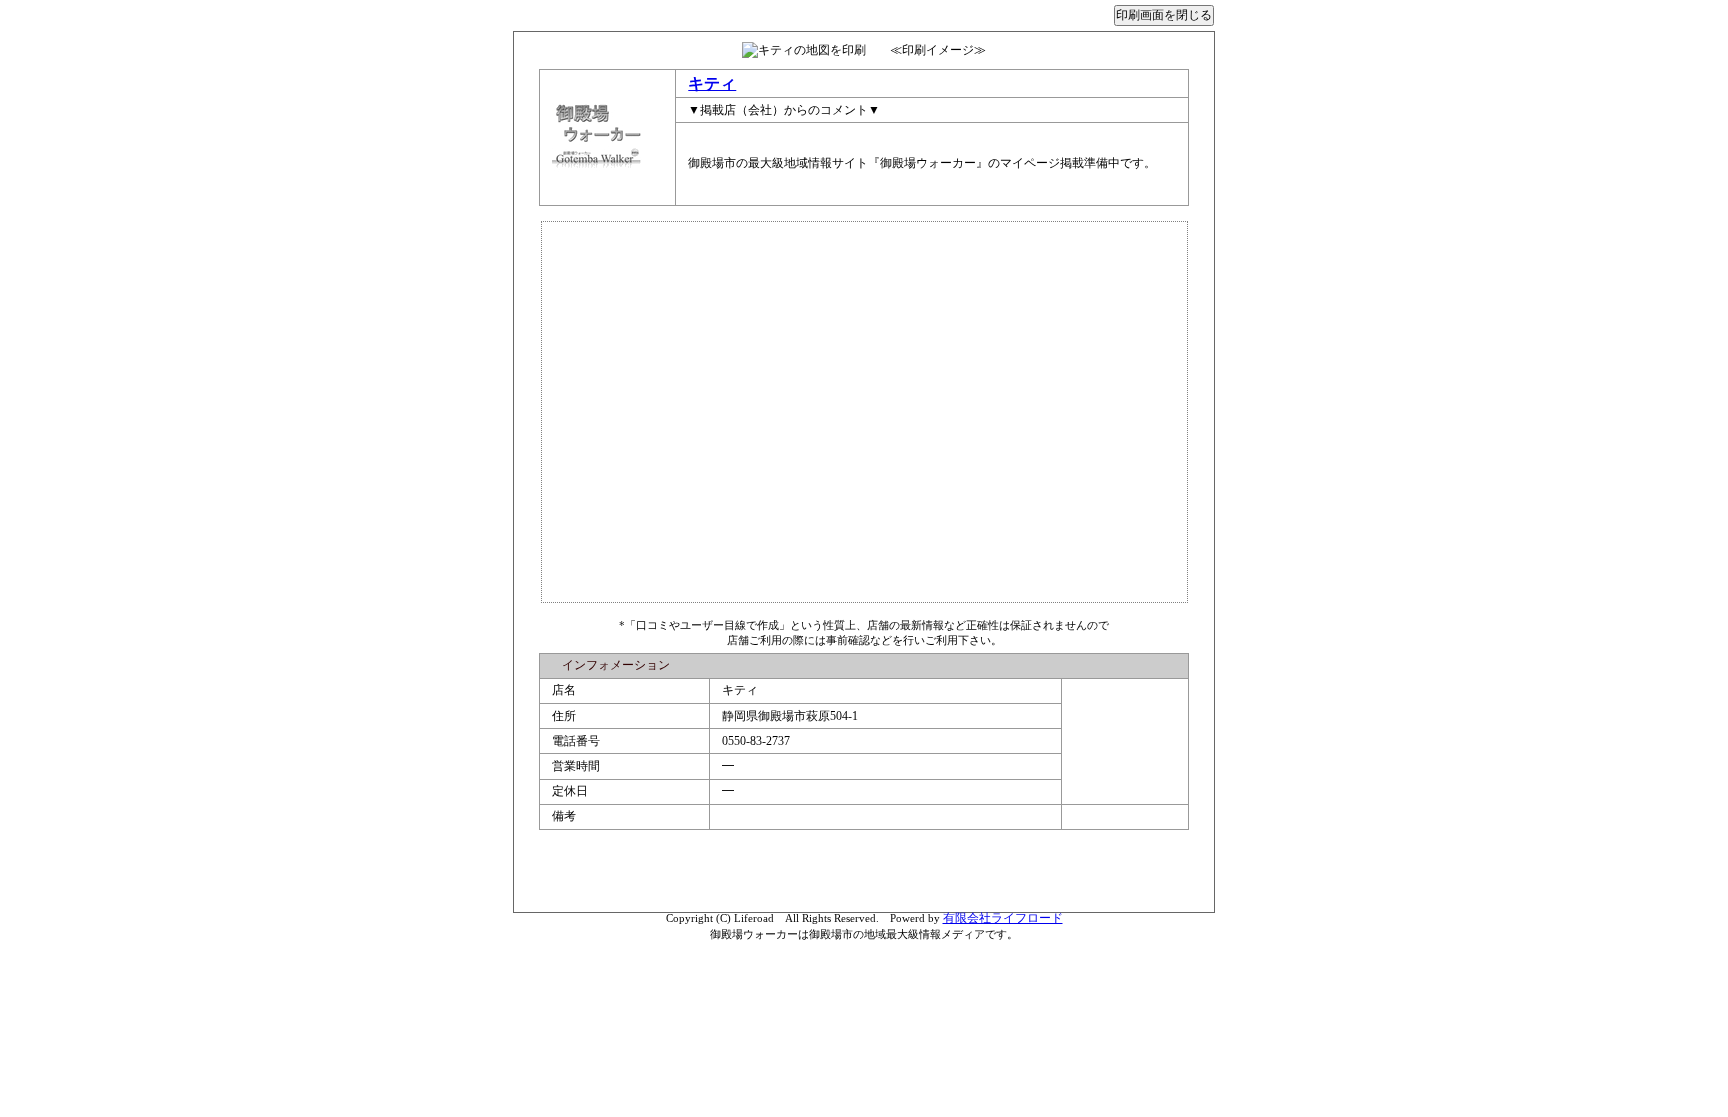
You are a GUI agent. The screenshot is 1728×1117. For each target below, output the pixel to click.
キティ (712, 83)
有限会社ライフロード (1003, 918)
